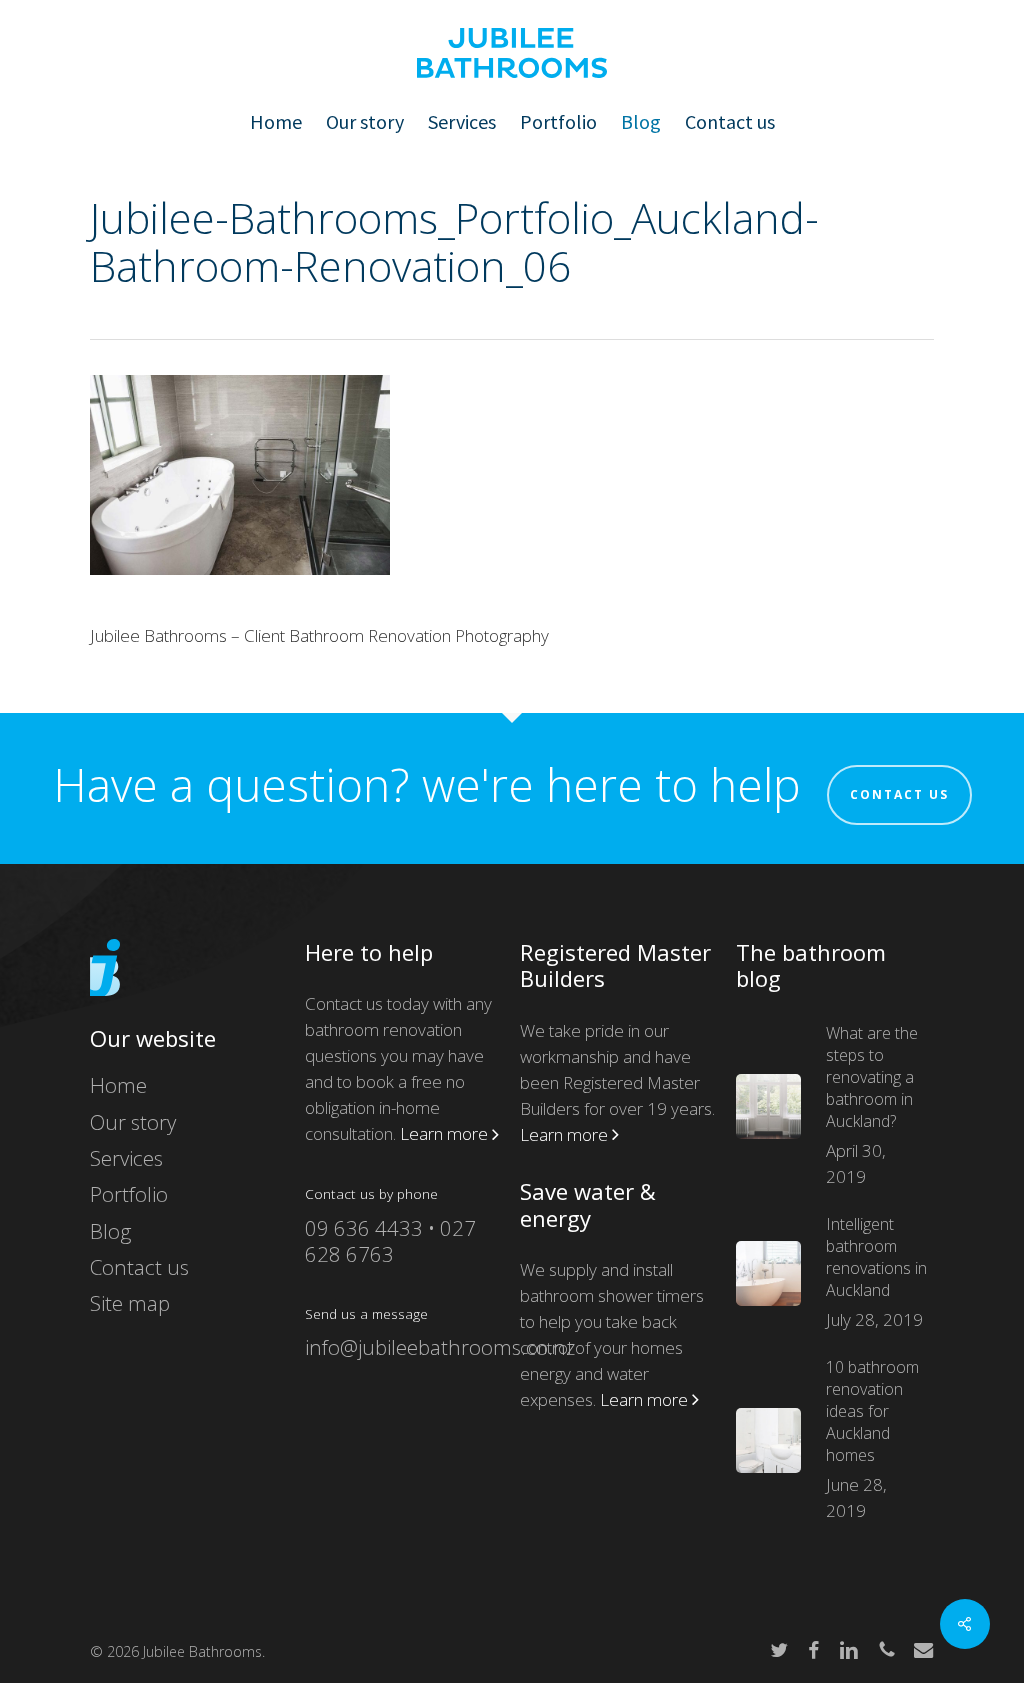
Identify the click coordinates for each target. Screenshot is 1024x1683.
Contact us (899, 794)
